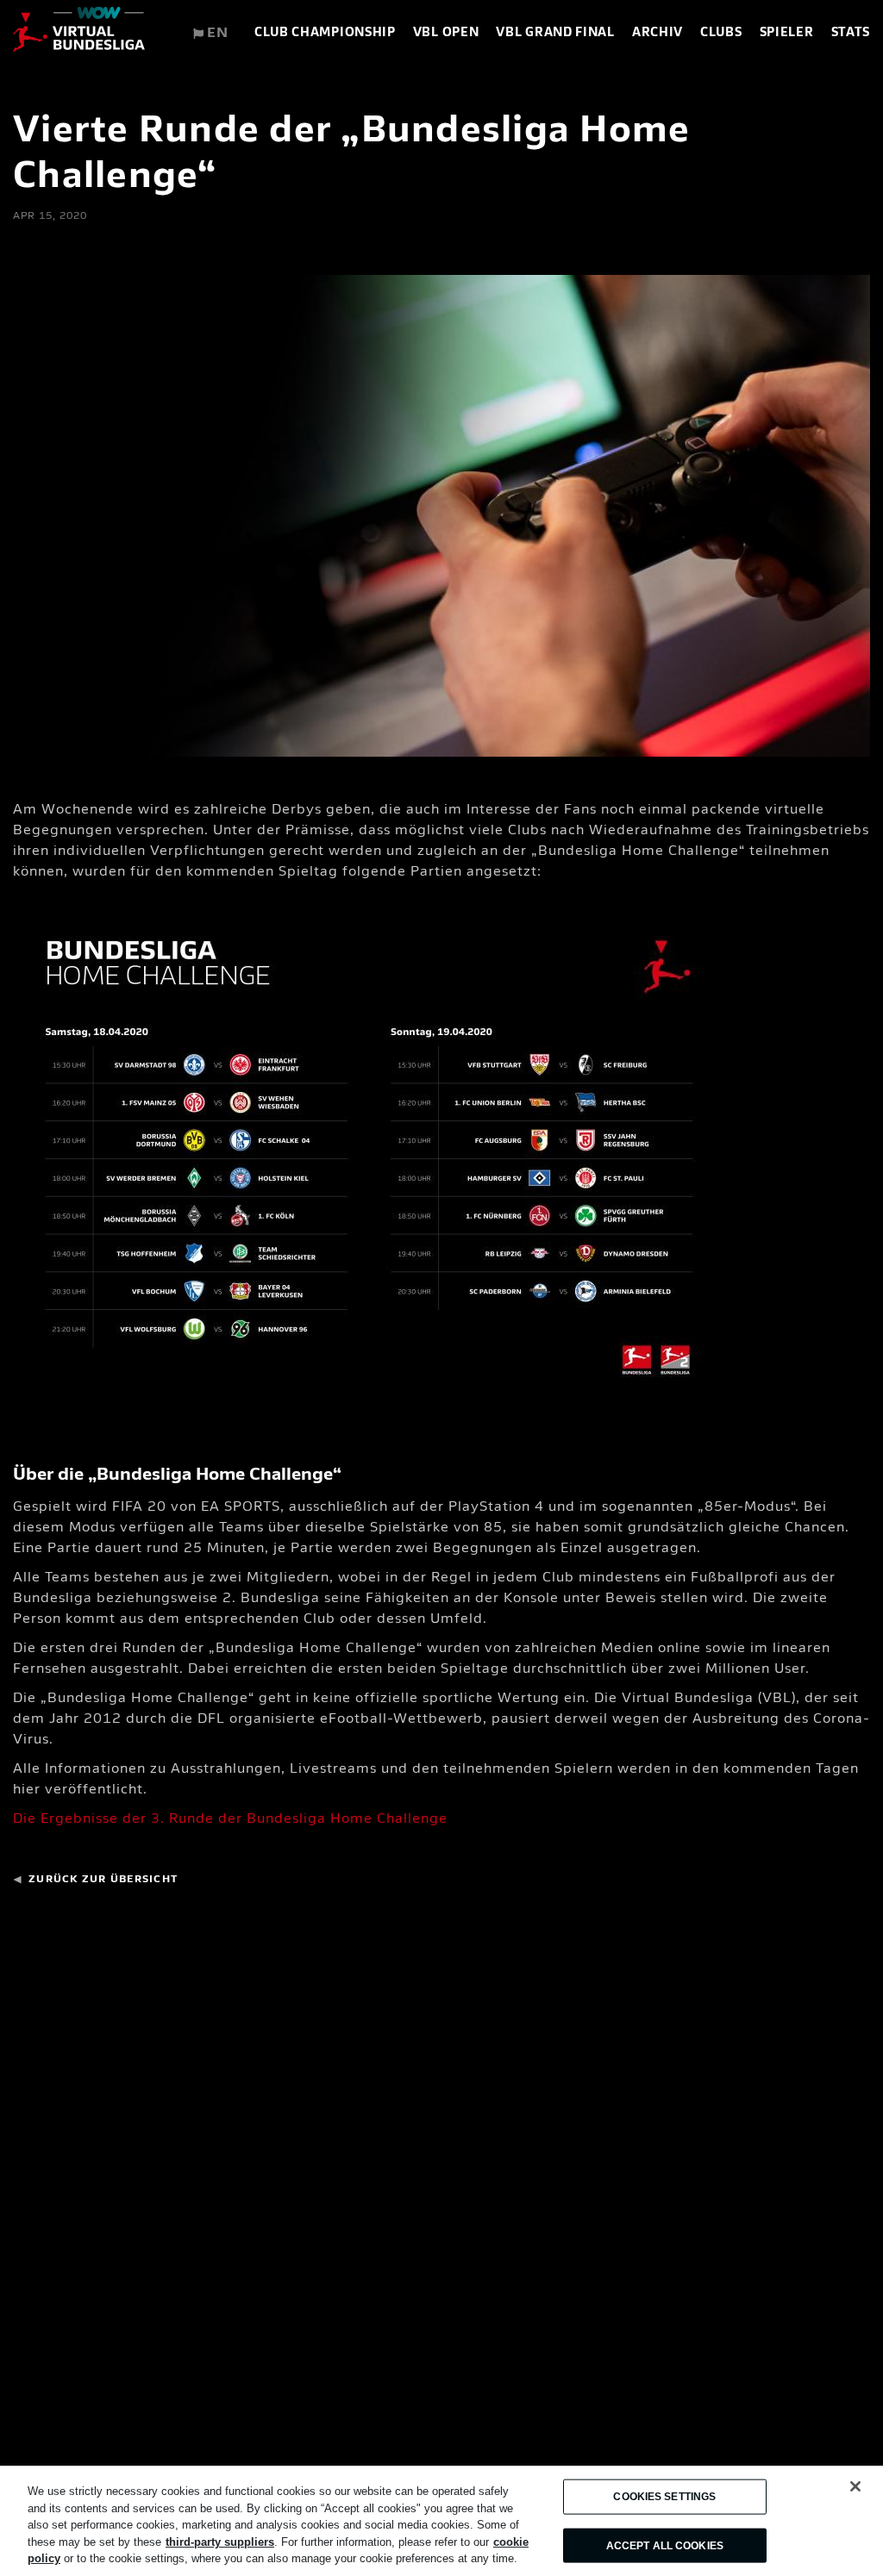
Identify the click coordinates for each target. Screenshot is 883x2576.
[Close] (855, 2486)
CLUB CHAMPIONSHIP (325, 33)
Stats (851, 33)
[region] (441, 2521)
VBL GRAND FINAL (555, 33)
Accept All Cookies (665, 2545)
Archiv (658, 33)
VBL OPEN (446, 33)
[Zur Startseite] (79, 34)
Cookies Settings (664, 2497)
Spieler (787, 33)
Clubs (721, 33)
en (216, 34)
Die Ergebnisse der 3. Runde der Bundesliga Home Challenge (230, 1819)
